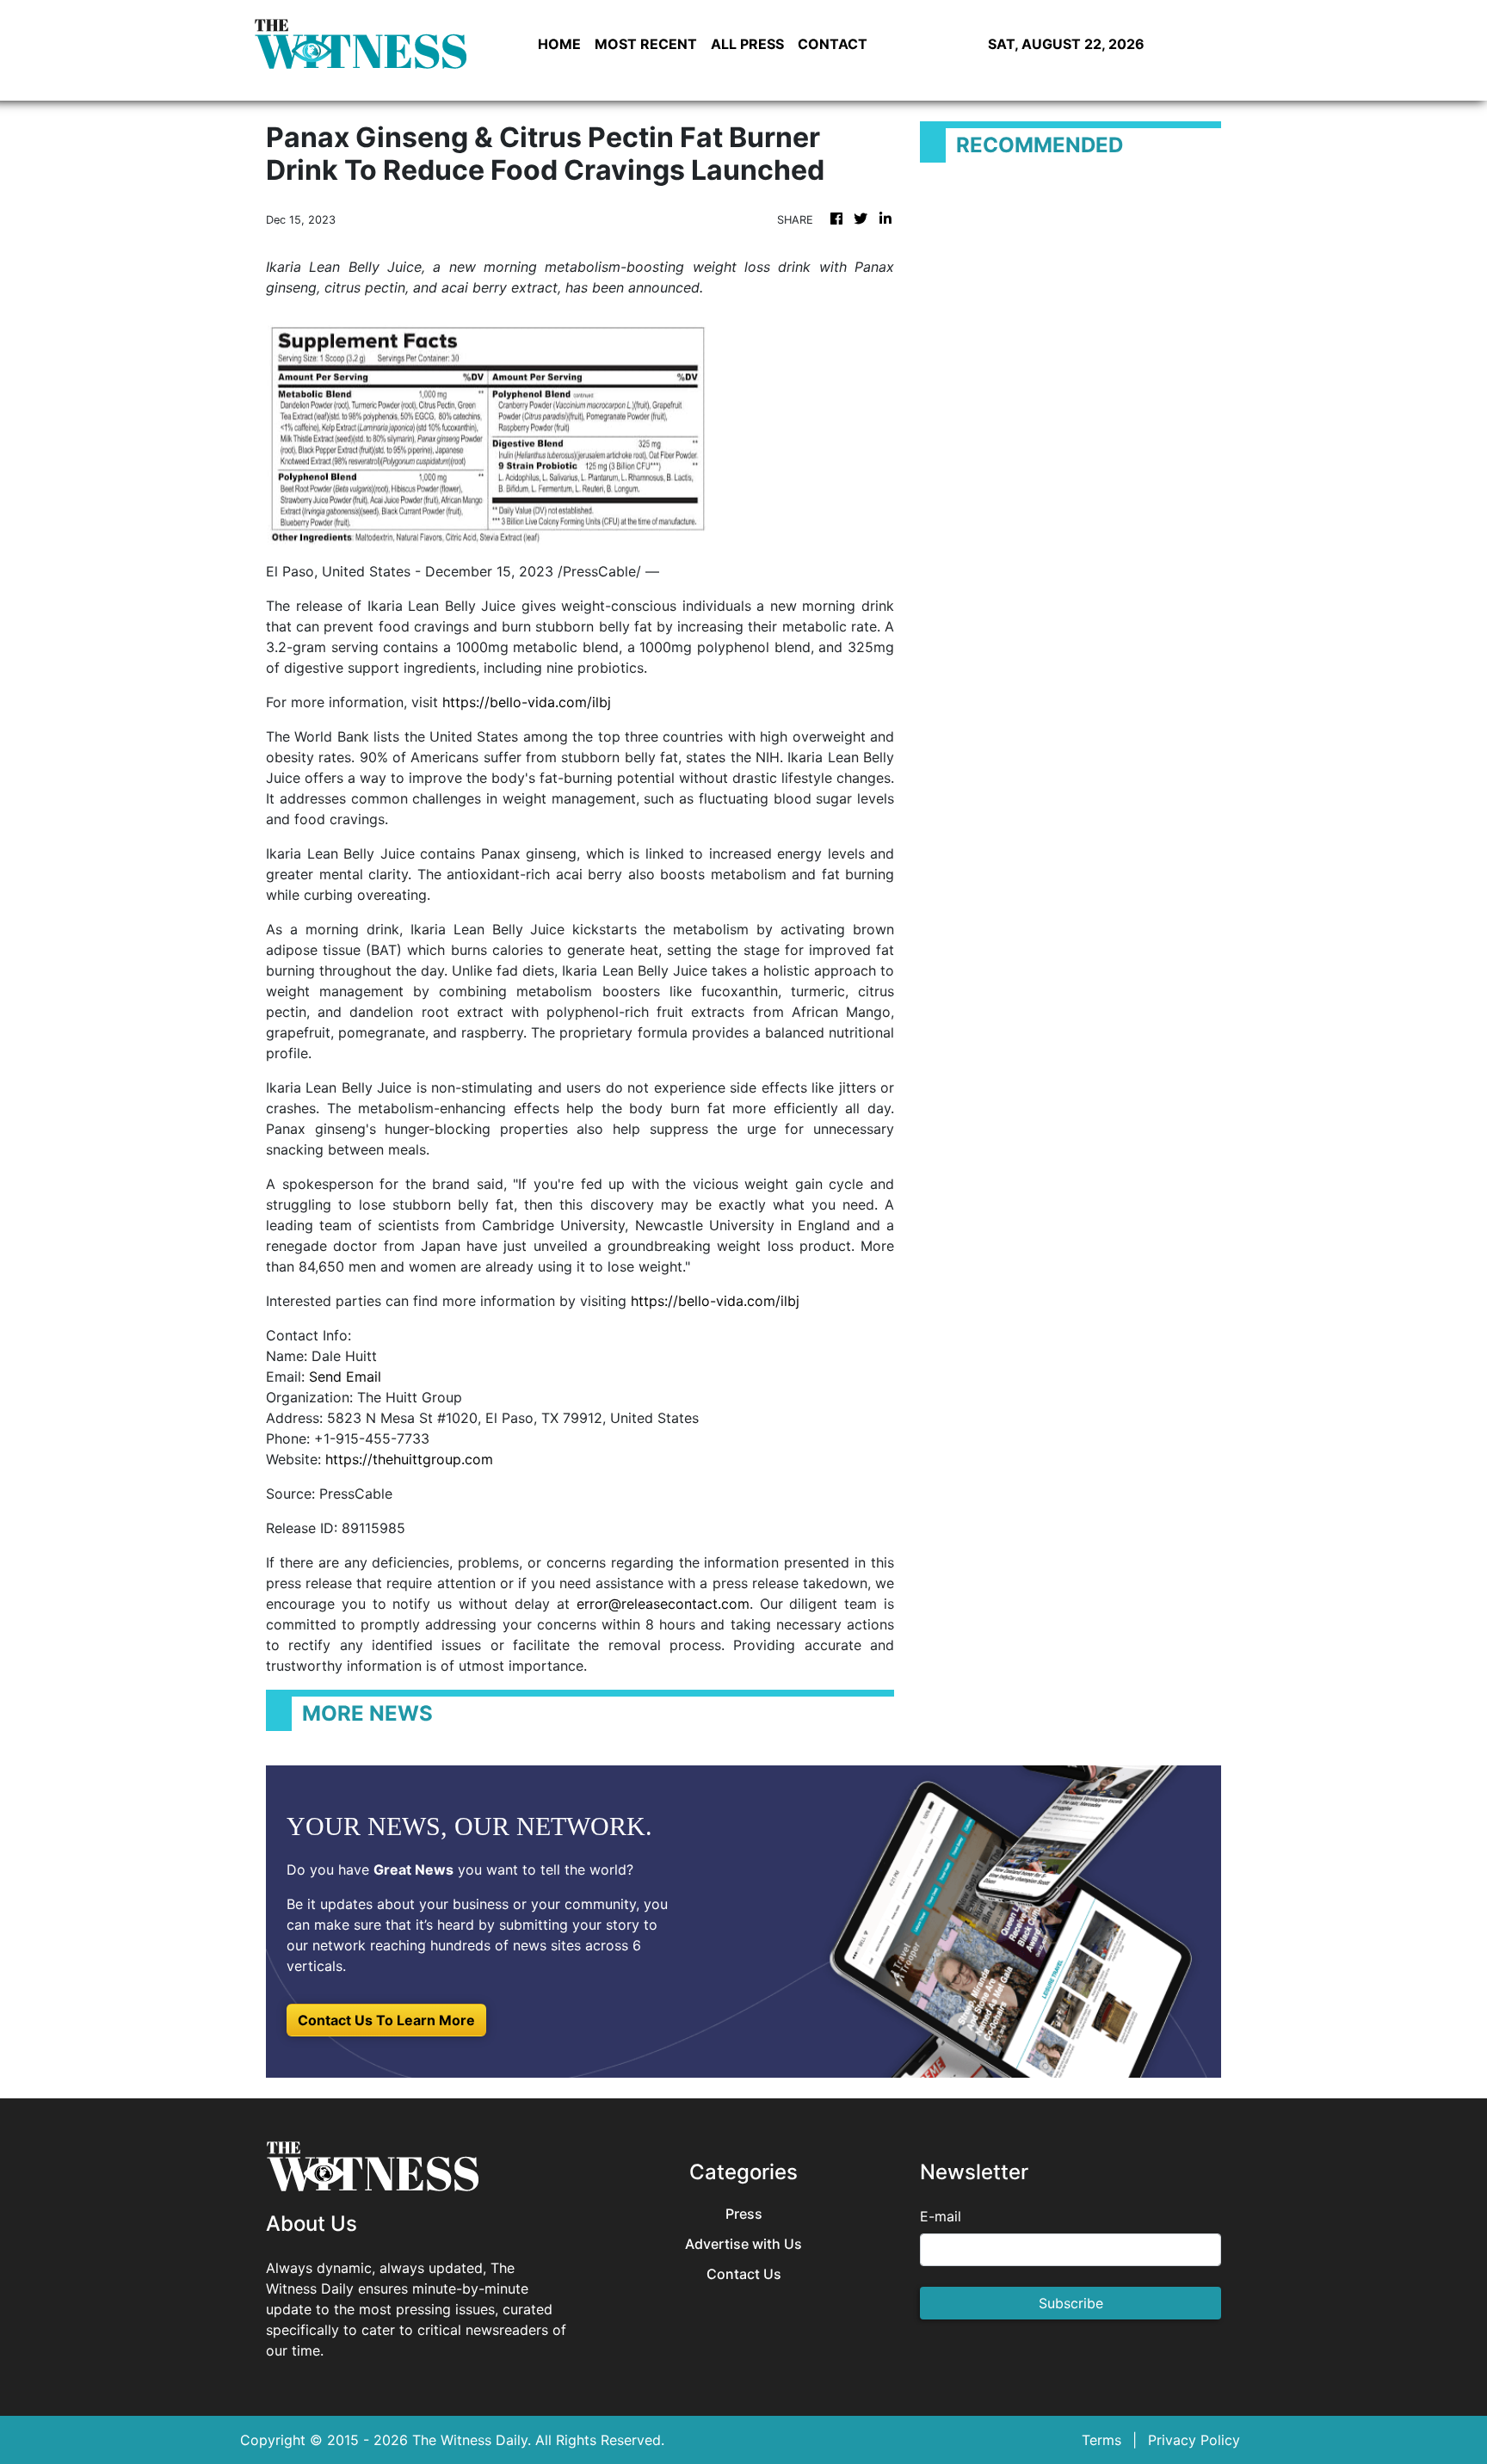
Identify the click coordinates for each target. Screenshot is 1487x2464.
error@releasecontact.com (663, 1604)
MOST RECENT (646, 44)
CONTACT (833, 44)
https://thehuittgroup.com (409, 1459)
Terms (1101, 2440)
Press (744, 2214)
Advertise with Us (743, 2244)
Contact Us (744, 2274)
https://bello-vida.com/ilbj (527, 702)
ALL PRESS (747, 44)
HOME (559, 44)
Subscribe (1071, 2303)
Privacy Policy (1194, 2440)
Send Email (345, 1377)
